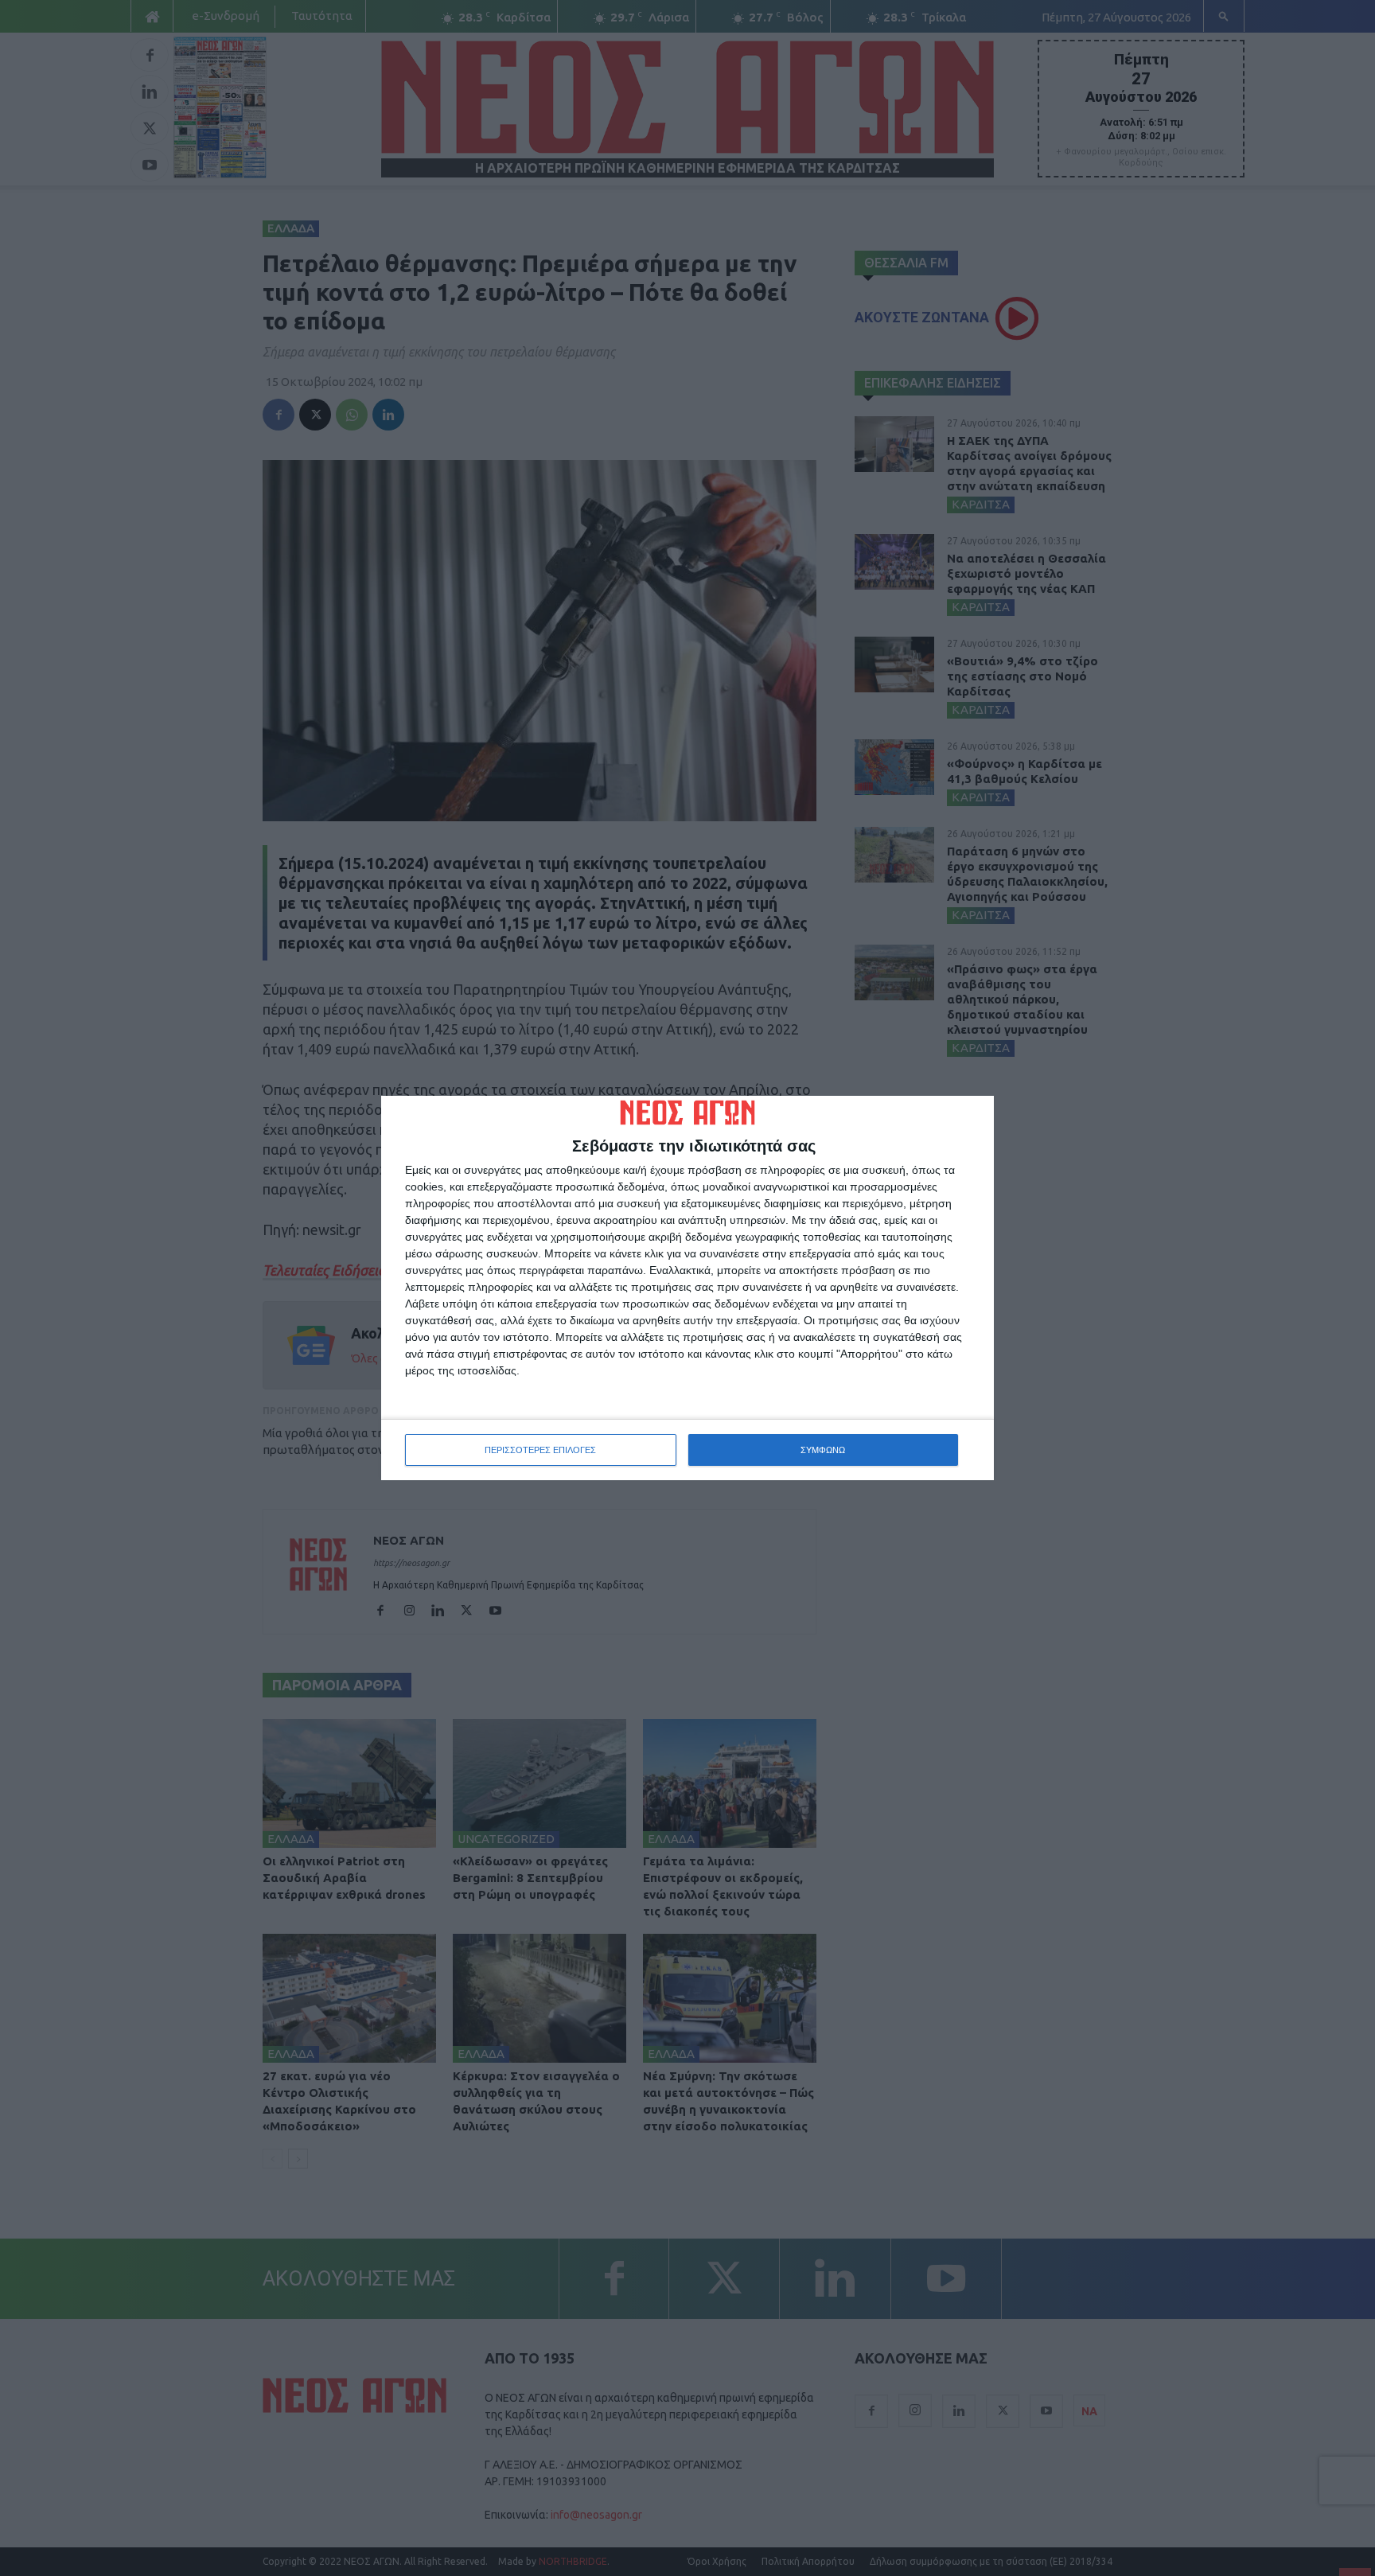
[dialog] (687, 1288)
